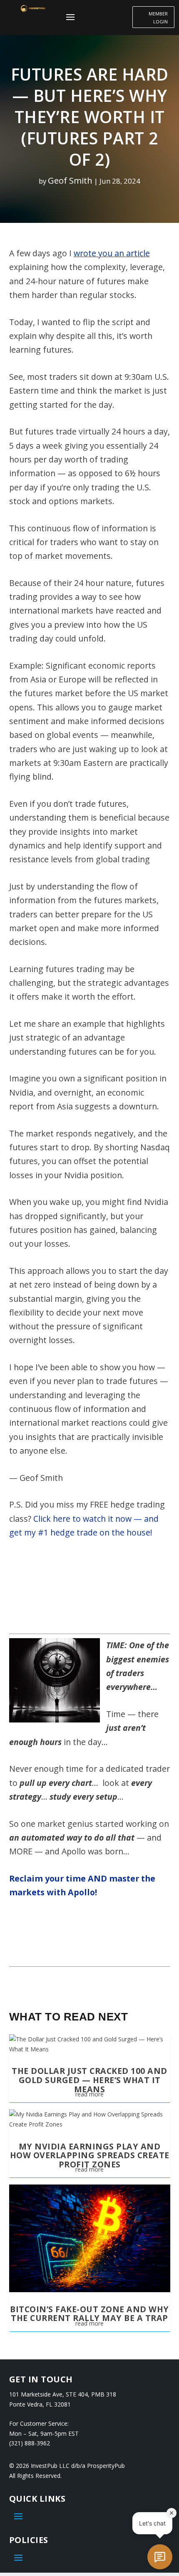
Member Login (158, 18)
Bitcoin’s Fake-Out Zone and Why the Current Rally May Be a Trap (89, 2314)
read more (89, 2094)
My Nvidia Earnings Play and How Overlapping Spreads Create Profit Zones (90, 2155)
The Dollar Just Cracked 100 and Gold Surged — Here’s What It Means (89, 2080)
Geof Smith (70, 180)
